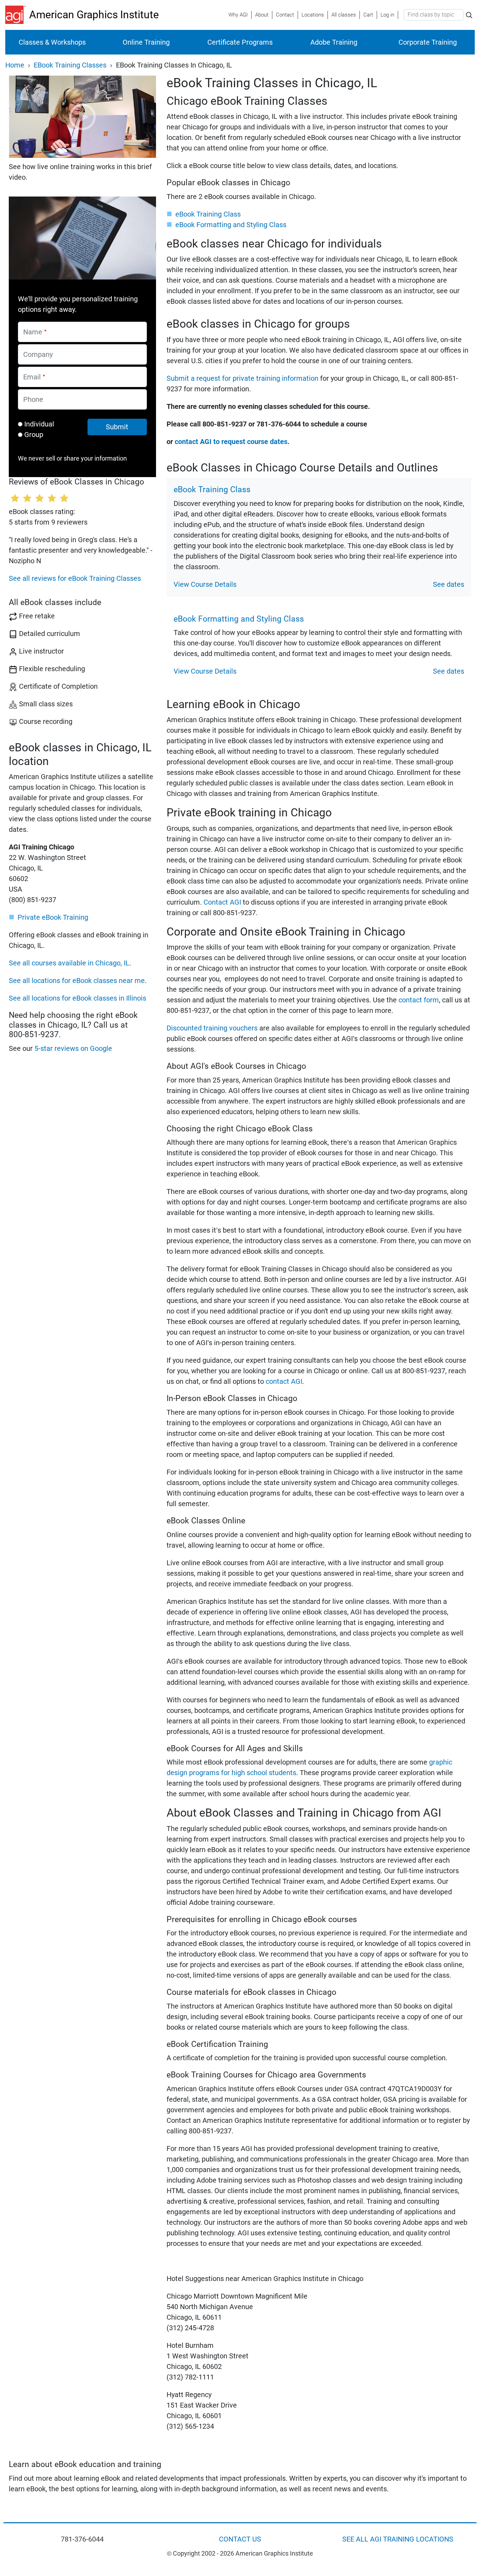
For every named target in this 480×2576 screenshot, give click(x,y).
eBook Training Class (208, 214)
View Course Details (205, 584)
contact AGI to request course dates (231, 442)
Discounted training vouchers (212, 1028)
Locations (313, 15)
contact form (419, 1000)
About (262, 15)
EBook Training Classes (70, 65)
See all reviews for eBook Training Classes (75, 578)
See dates (449, 584)
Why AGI (238, 15)
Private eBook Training (53, 917)
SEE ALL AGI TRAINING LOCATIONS (398, 2539)
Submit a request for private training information (242, 378)
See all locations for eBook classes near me (77, 981)
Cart (368, 15)
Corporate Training (428, 42)
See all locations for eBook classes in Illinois (77, 998)
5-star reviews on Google (73, 1048)
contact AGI (284, 1381)
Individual (39, 424)
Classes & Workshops (52, 42)
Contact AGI (222, 902)
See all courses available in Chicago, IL (69, 963)
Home (15, 65)
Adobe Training (334, 42)
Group (34, 435)
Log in (387, 15)
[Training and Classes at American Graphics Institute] (17, 15)
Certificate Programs (240, 42)
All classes (344, 15)
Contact (285, 15)
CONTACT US (240, 2539)
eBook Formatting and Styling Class (231, 225)
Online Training (146, 42)
